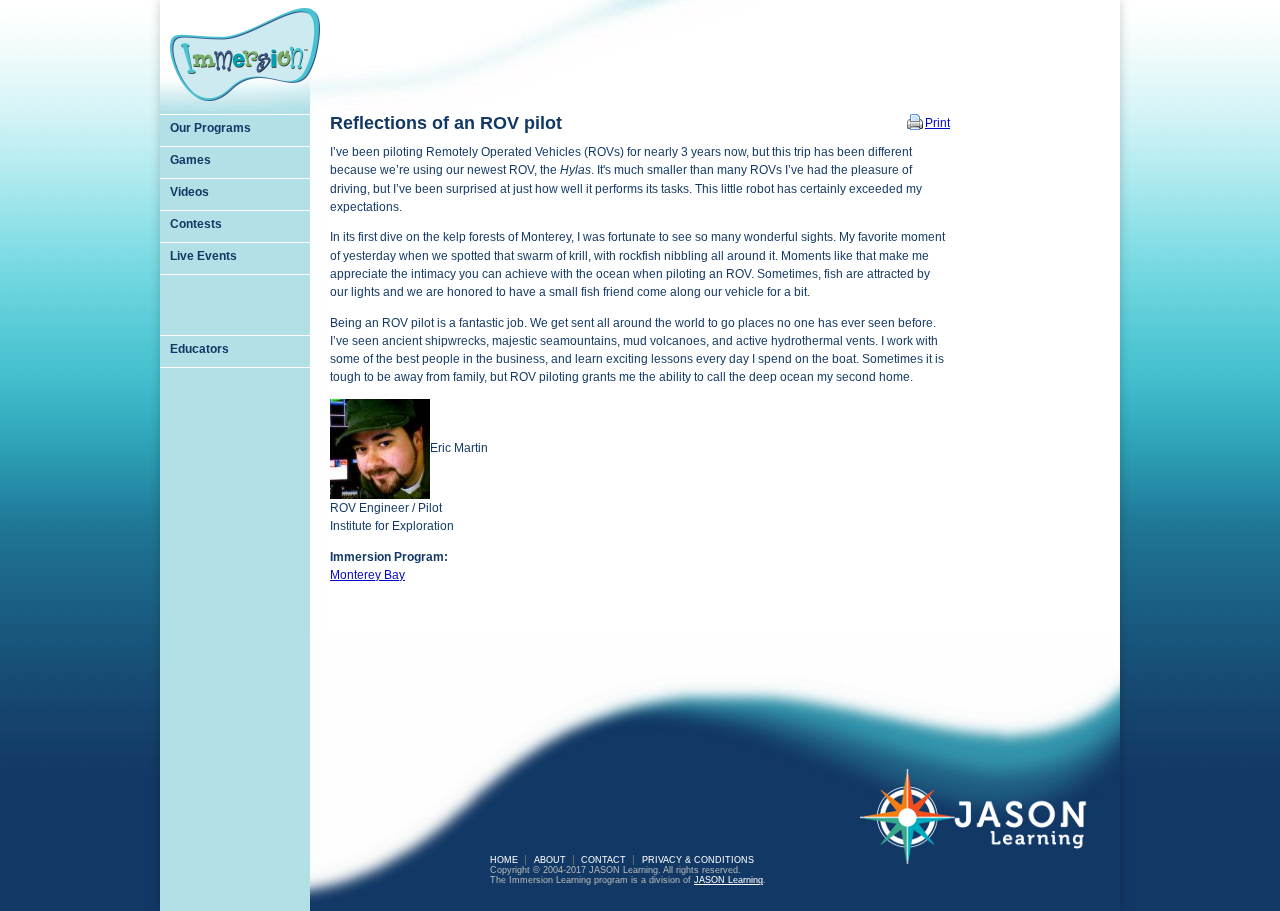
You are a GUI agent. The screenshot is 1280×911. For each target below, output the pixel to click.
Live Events (203, 256)
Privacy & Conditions (698, 860)
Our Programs (210, 128)
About (550, 860)
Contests (196, 224)
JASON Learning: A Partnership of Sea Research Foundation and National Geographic (985, 830)
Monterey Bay (367, 575)
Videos (189, 192)
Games (190, 160)
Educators (199, 349)
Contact (603, 860)
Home (504, 860)
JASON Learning (728, 880)
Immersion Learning (245, 54)
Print (937, 123)
